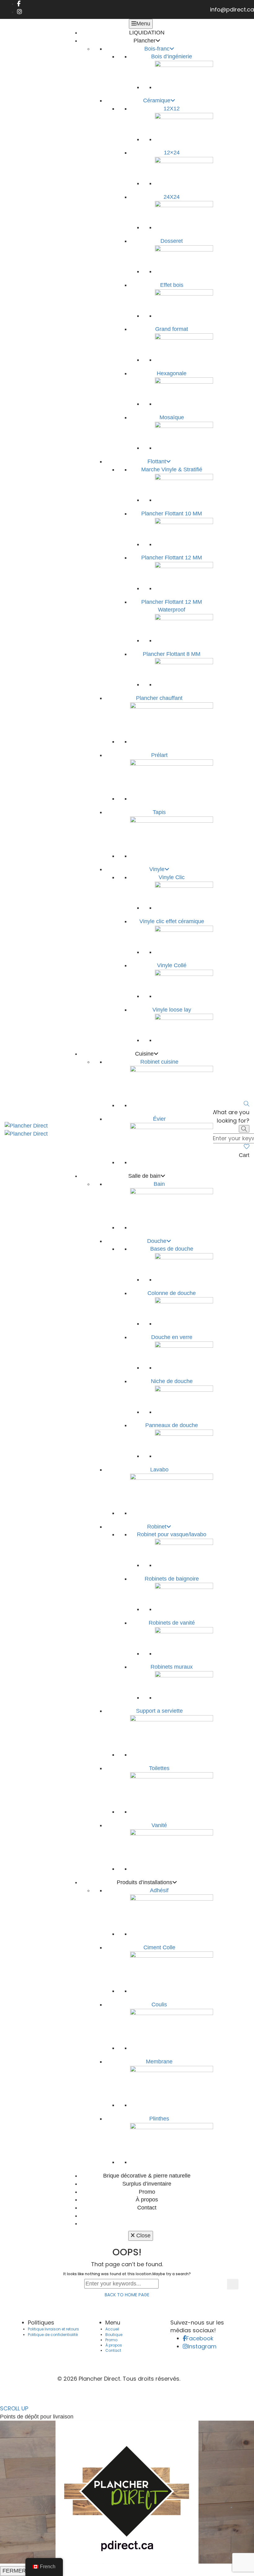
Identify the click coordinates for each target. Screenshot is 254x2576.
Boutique (114, 2335)
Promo (111, 2340)
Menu (143, 24)
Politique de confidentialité (53, 2335)
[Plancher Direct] (26, 1126)
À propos (114, 2345)
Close (143, 2236)
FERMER (14, 2571)
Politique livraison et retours (53, 2329)
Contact (113, 2350)
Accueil (112, 2329)
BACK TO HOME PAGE (127, 2295)
